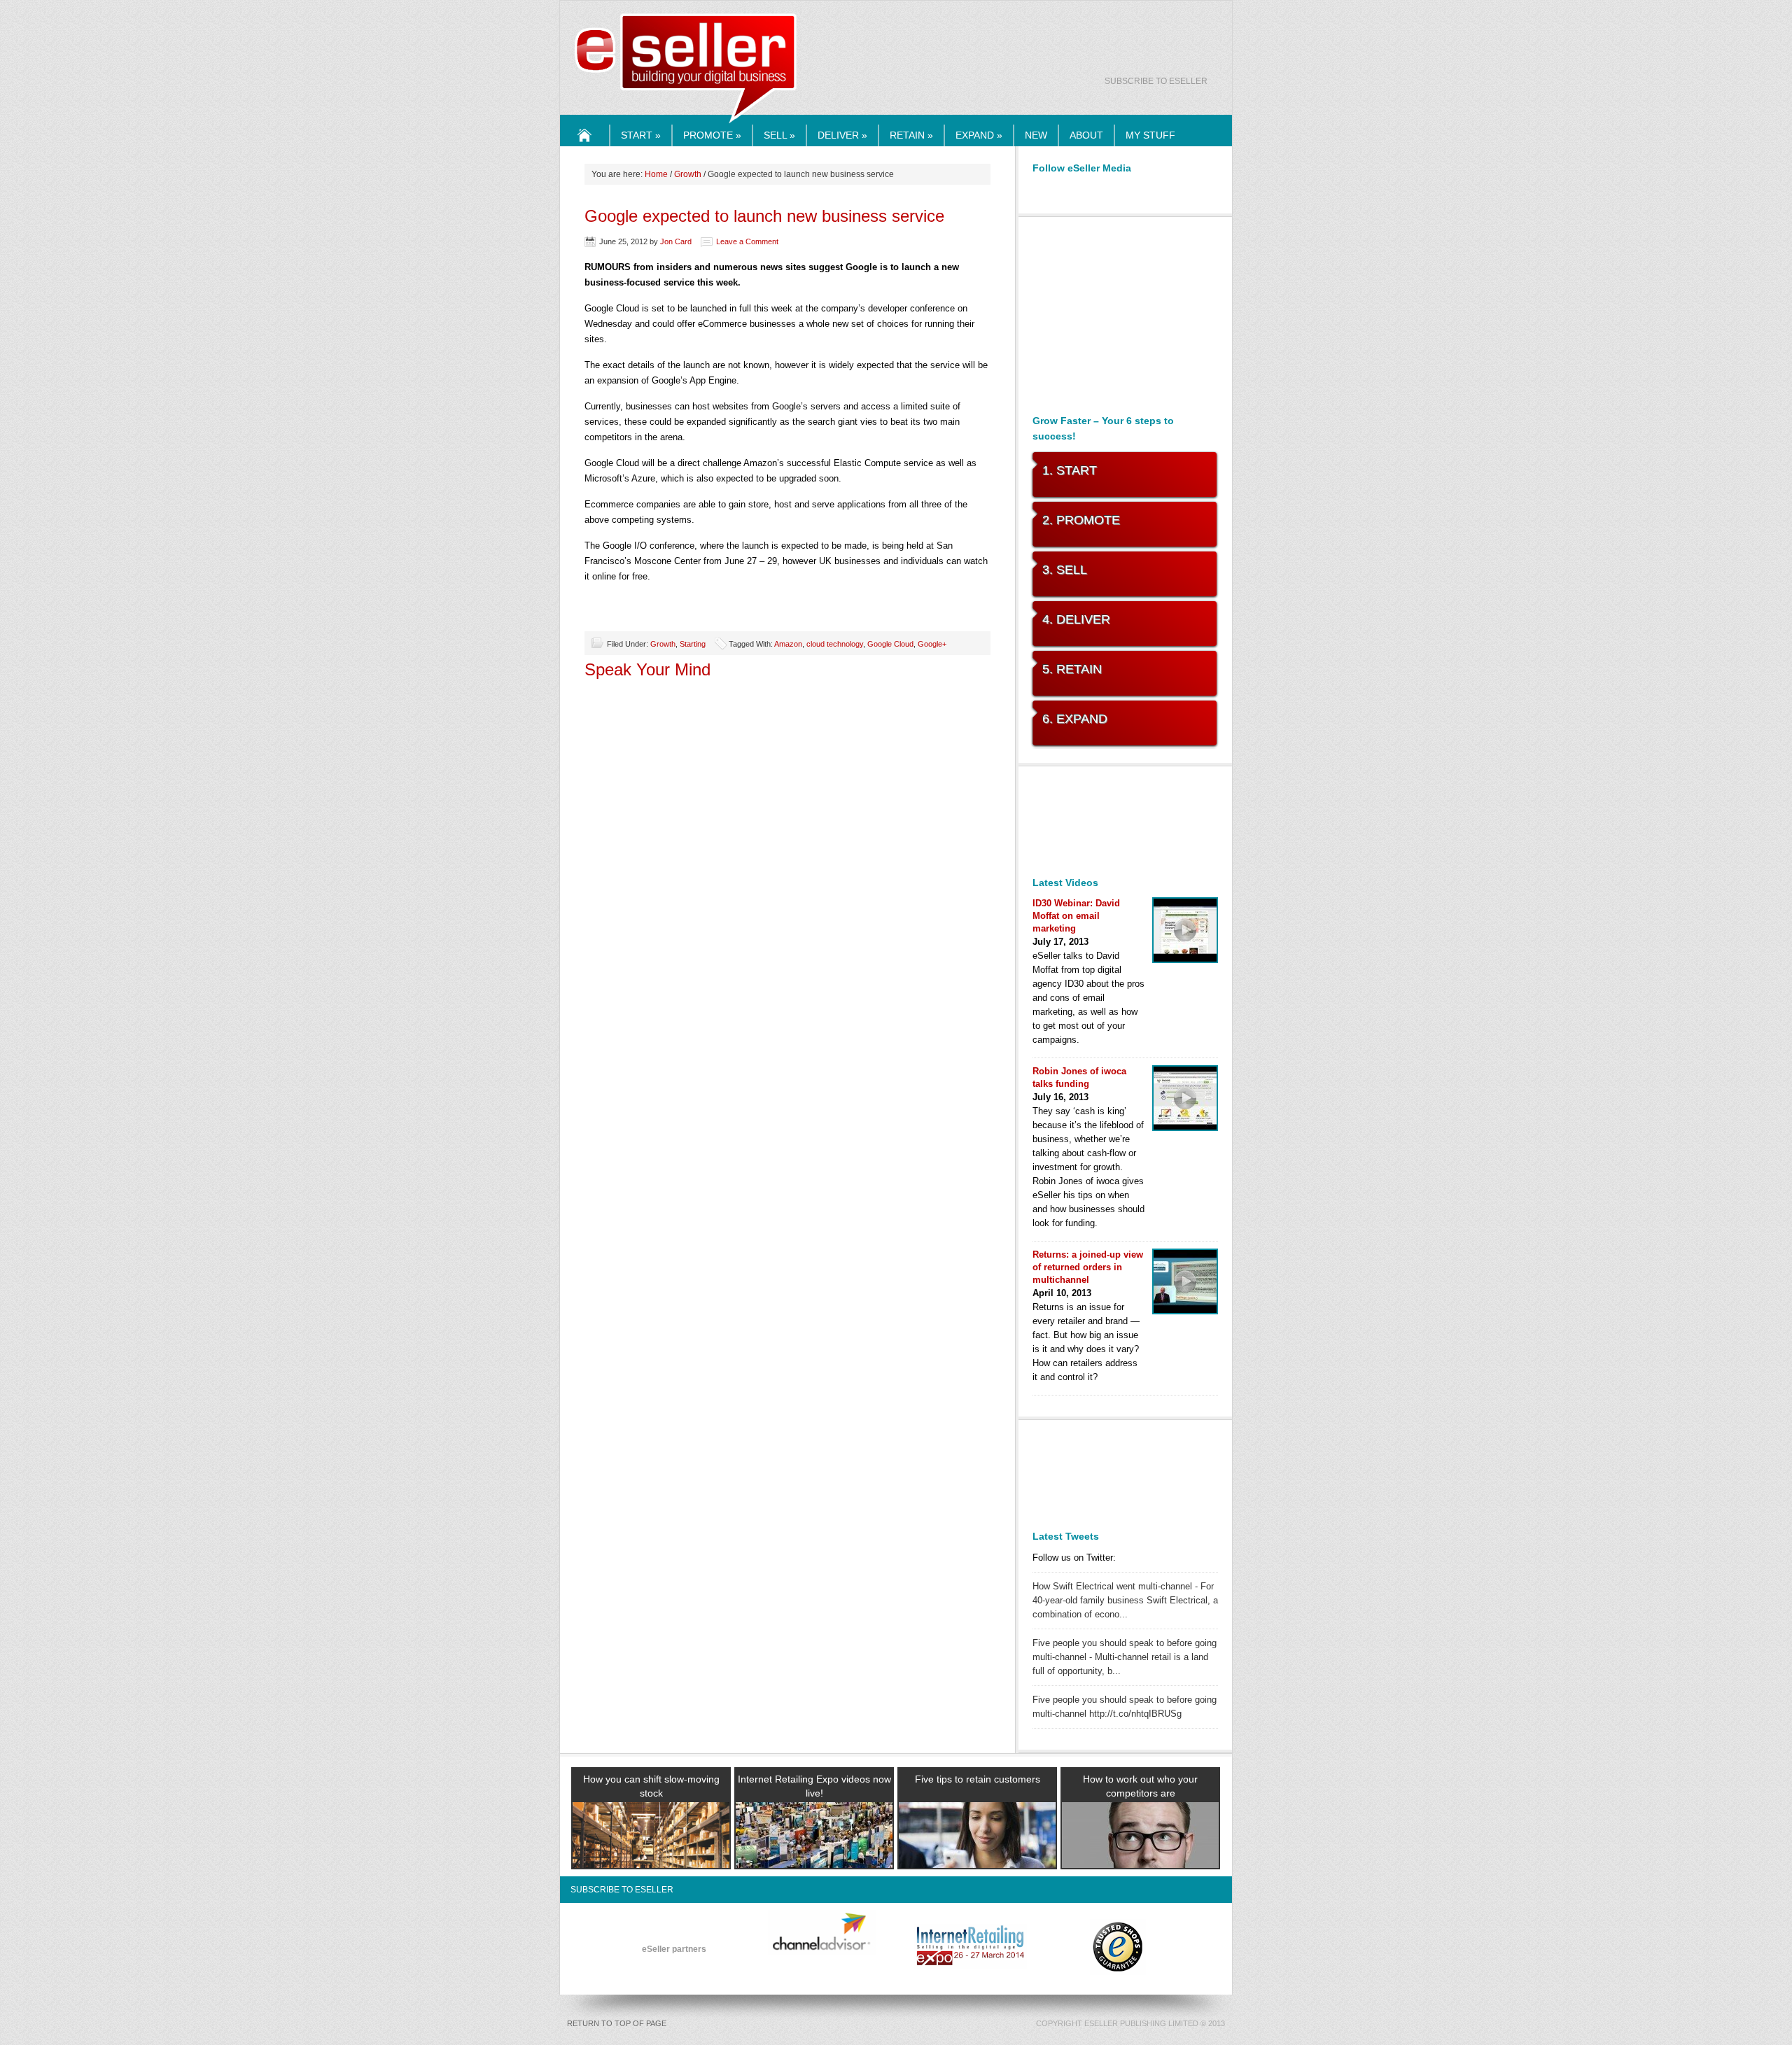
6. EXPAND (1075, 719)
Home (585, 146)
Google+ (932, 644)
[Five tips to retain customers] (977, 1852)
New (1036, 135)
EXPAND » (979, 135)
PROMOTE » (712, 135)
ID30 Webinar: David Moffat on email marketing (1076, 916)
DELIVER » (842, 135)
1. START (1070, 470)
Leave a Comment (747, 241)
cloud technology (835, 644)
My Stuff (1150, 135)
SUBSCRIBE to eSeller (1156, 81)
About (1086, 135)
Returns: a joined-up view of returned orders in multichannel (1088, 1267)
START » (641, 135)
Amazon (788, 644)
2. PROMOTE (1081, 520)
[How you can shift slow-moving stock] (651, 1852)
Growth (688, 174)
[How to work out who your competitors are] (1140, 1852)
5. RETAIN (1072, 669)
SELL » (779, 135)
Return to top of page (617, 2023)
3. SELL (1065, 570)
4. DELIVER (1076, 619)
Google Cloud (890, 644)
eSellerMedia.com (686, 124)
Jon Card (676, 241)
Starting (693, 644)
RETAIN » (911, 135)
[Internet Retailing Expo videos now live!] (814, 1852)
